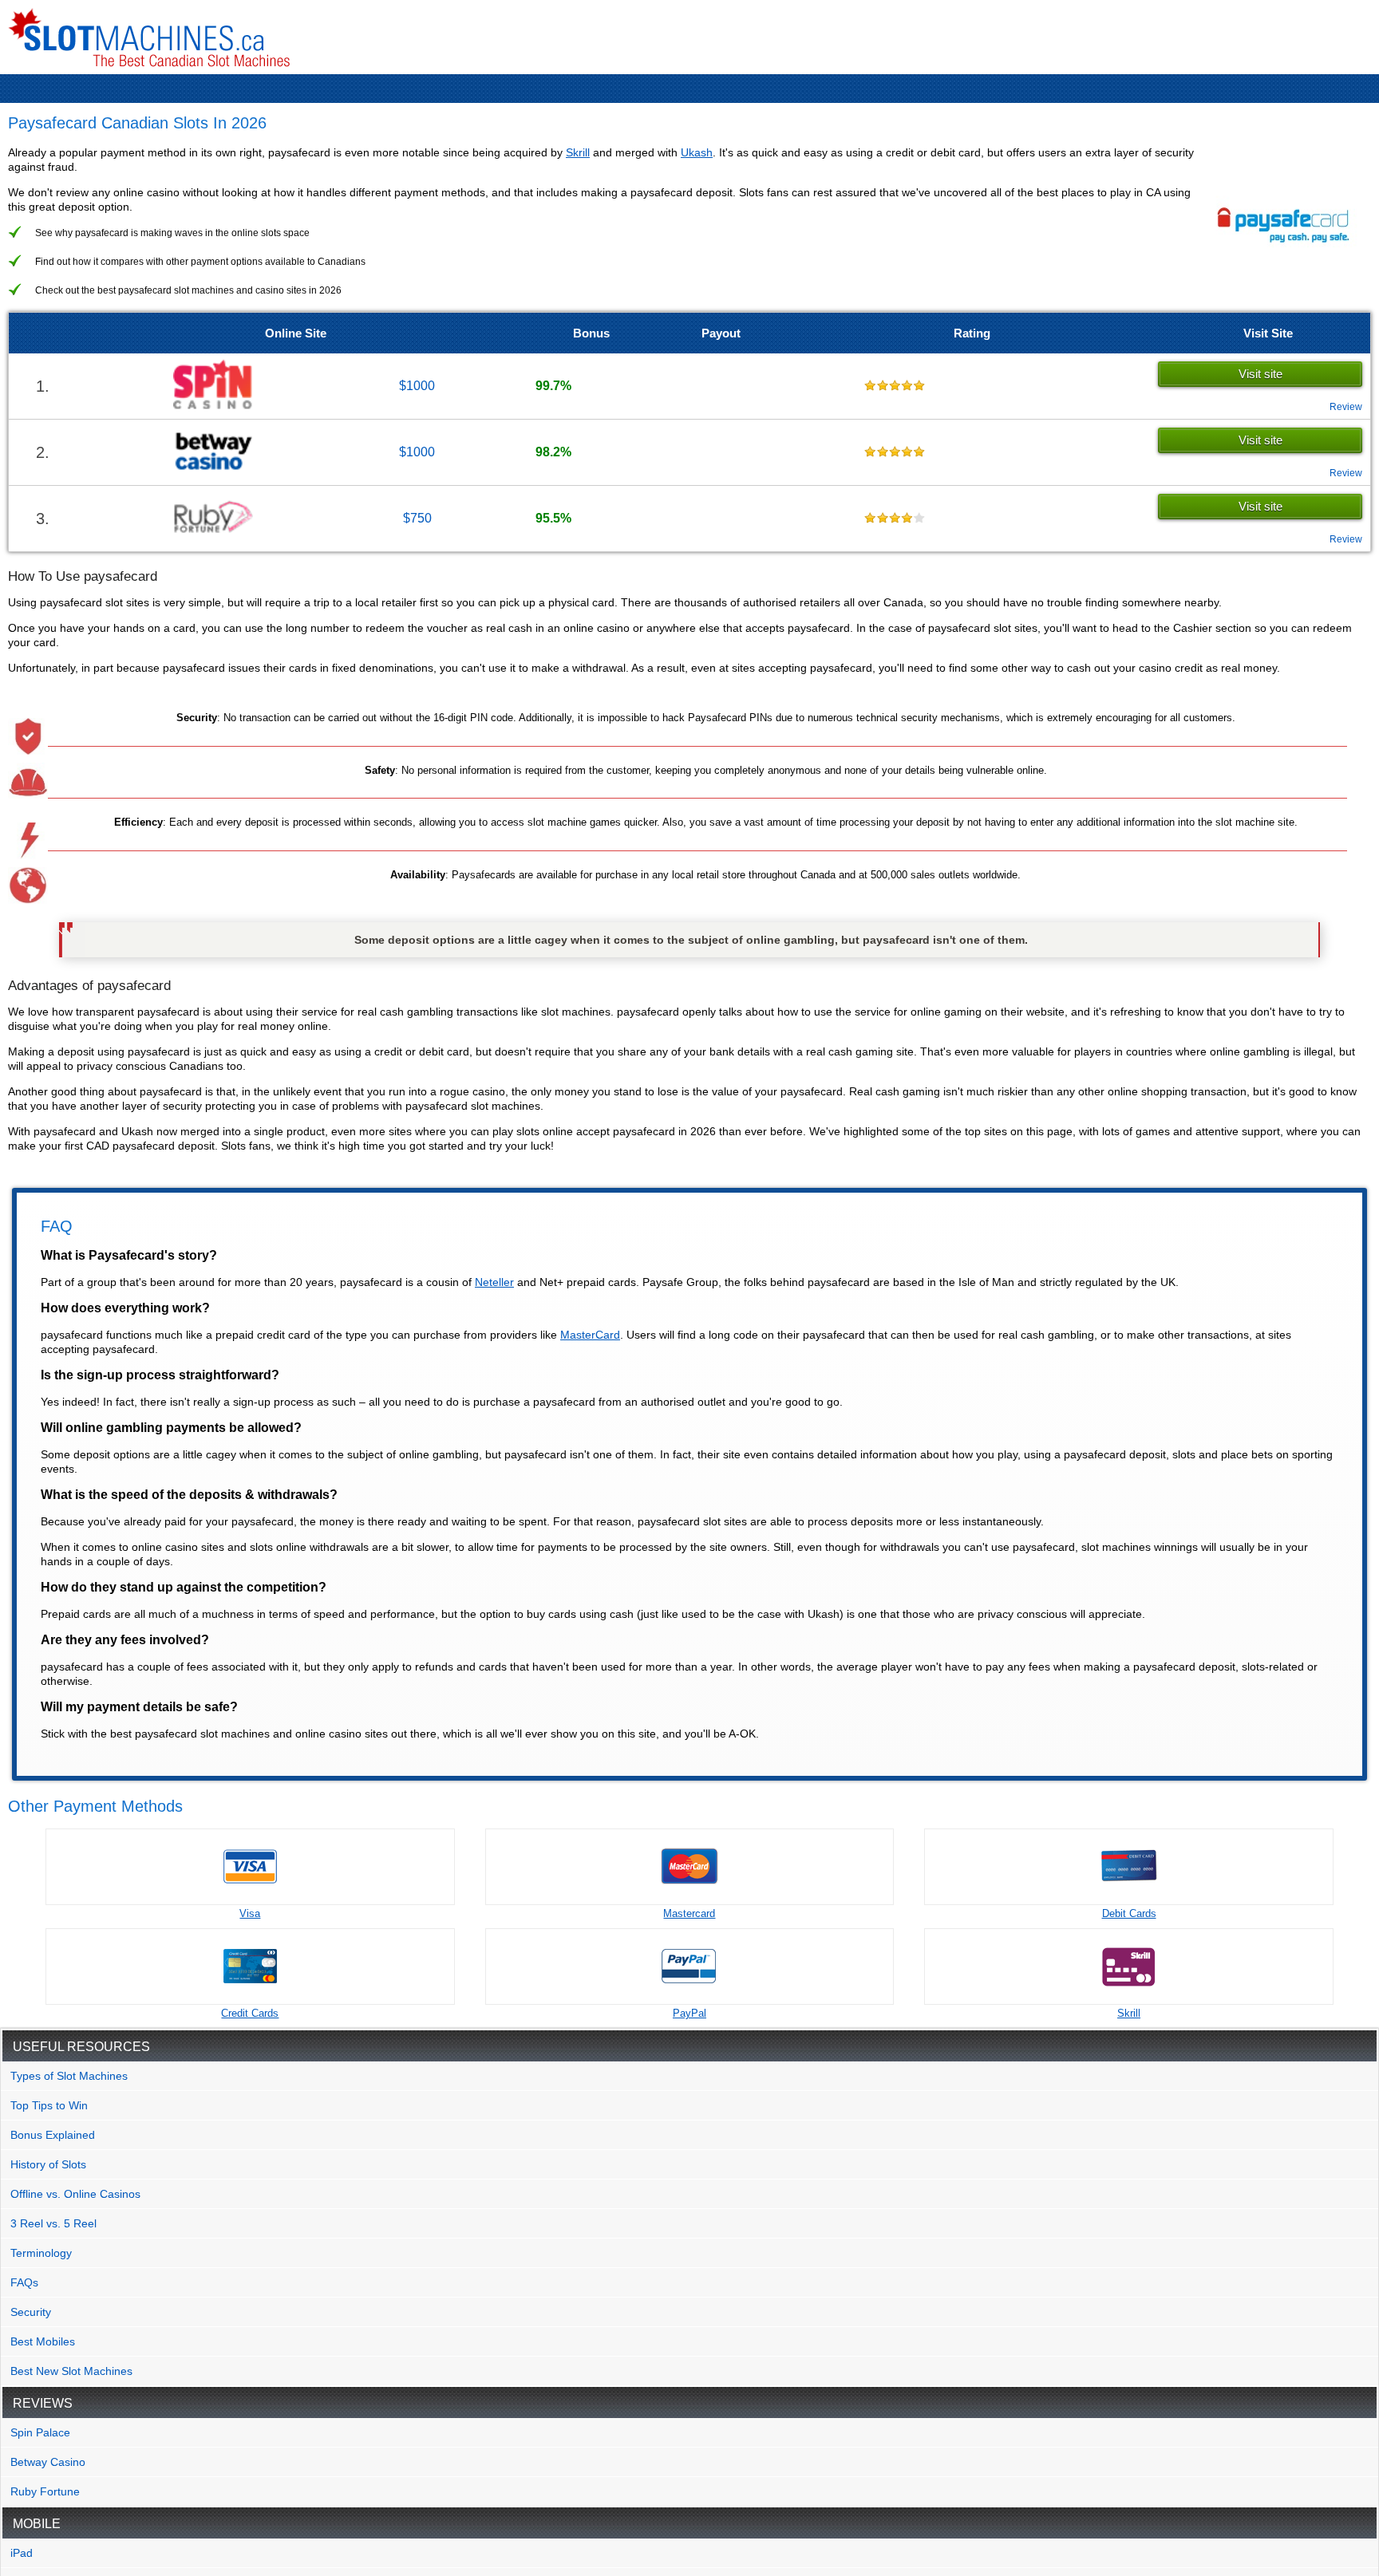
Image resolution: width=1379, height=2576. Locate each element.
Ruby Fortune (45, 2491)
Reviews (43, 2403)
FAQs (24, 2282)
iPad (22, 2553)
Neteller (494, 1282)
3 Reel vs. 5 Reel (53, 2223)
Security (31, 2312)
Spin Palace (40, 2432)
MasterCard (590, 1335)
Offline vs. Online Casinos (75, 2194)
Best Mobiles (43, 2341)
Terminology (41, 2253)
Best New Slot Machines (71, 2371)
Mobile (37, 2524)
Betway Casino (48, 2462)
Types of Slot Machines (69, 2076)
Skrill (578, 152)
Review (1346, 407)
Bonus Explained (53, 2135)
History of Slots (48, 2164)
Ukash (697, 152)
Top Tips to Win (49, 2105)
